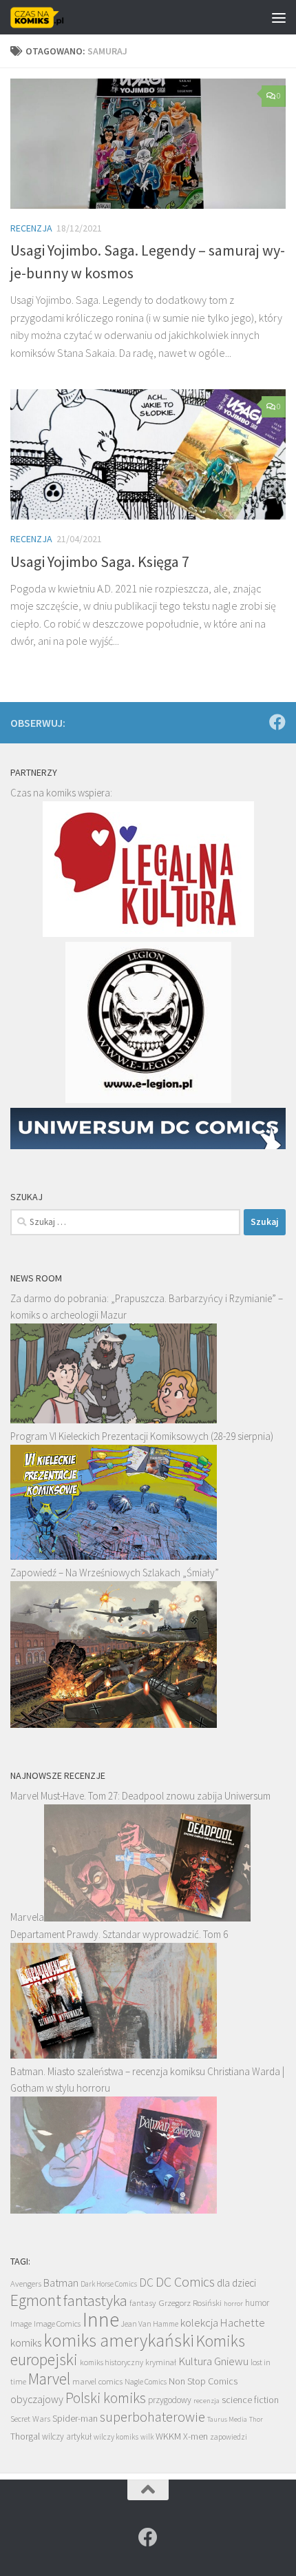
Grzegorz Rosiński (190, 2303)
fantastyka (95, 2300)
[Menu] (279, 17)
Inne (101, 2319)
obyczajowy (37, 2399)
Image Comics (57, 2323)
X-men (195, 2436)
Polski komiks (106, 2398)
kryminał (161, 2362)
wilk (147, 2437)
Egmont (36, 2300)
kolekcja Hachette (223, 2322)
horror (233, 2303)
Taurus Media (227, 2419)
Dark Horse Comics (109, 2284)
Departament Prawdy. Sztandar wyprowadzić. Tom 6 (119, 1934)
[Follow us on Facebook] (277, 722)
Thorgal (25, 2436)
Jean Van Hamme (150, 2324)
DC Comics (185, 2281)
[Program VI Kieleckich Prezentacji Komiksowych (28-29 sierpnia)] (114, 1556)
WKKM (168, 2436)
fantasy (143, 2303)
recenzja (207, 2400)
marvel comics (97, 2381)
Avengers (26, 2283)
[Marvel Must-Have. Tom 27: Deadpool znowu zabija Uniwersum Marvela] (147, 1918)
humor (257, 2303)
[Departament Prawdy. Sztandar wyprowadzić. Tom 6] (114, 2055)
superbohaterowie (152, 2417)
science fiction (250, 2400)
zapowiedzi (229, 2437)
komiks (26, 2343)
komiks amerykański (119, 2340)
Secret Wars (30, 2419)
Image (21, 2323)
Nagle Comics (146, 2382)
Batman (61, 2283)
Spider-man (75, 2418)
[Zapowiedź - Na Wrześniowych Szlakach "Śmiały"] (114, 1724)
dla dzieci (236, 2283)
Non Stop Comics (203, 2381)
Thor (256, 2419)
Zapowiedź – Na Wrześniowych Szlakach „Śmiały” (115, 1573)
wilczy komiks (116, 2437)
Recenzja (31, 228)
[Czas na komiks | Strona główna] (46, 17)
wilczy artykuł (67, 2436)
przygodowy (170, 2400)
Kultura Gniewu (213, 2361)
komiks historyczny (112, 2362)
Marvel (49, 2379)
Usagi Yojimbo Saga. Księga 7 (100, 561)
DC (146, 2283)
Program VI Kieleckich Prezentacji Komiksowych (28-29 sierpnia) (142, 1436)
